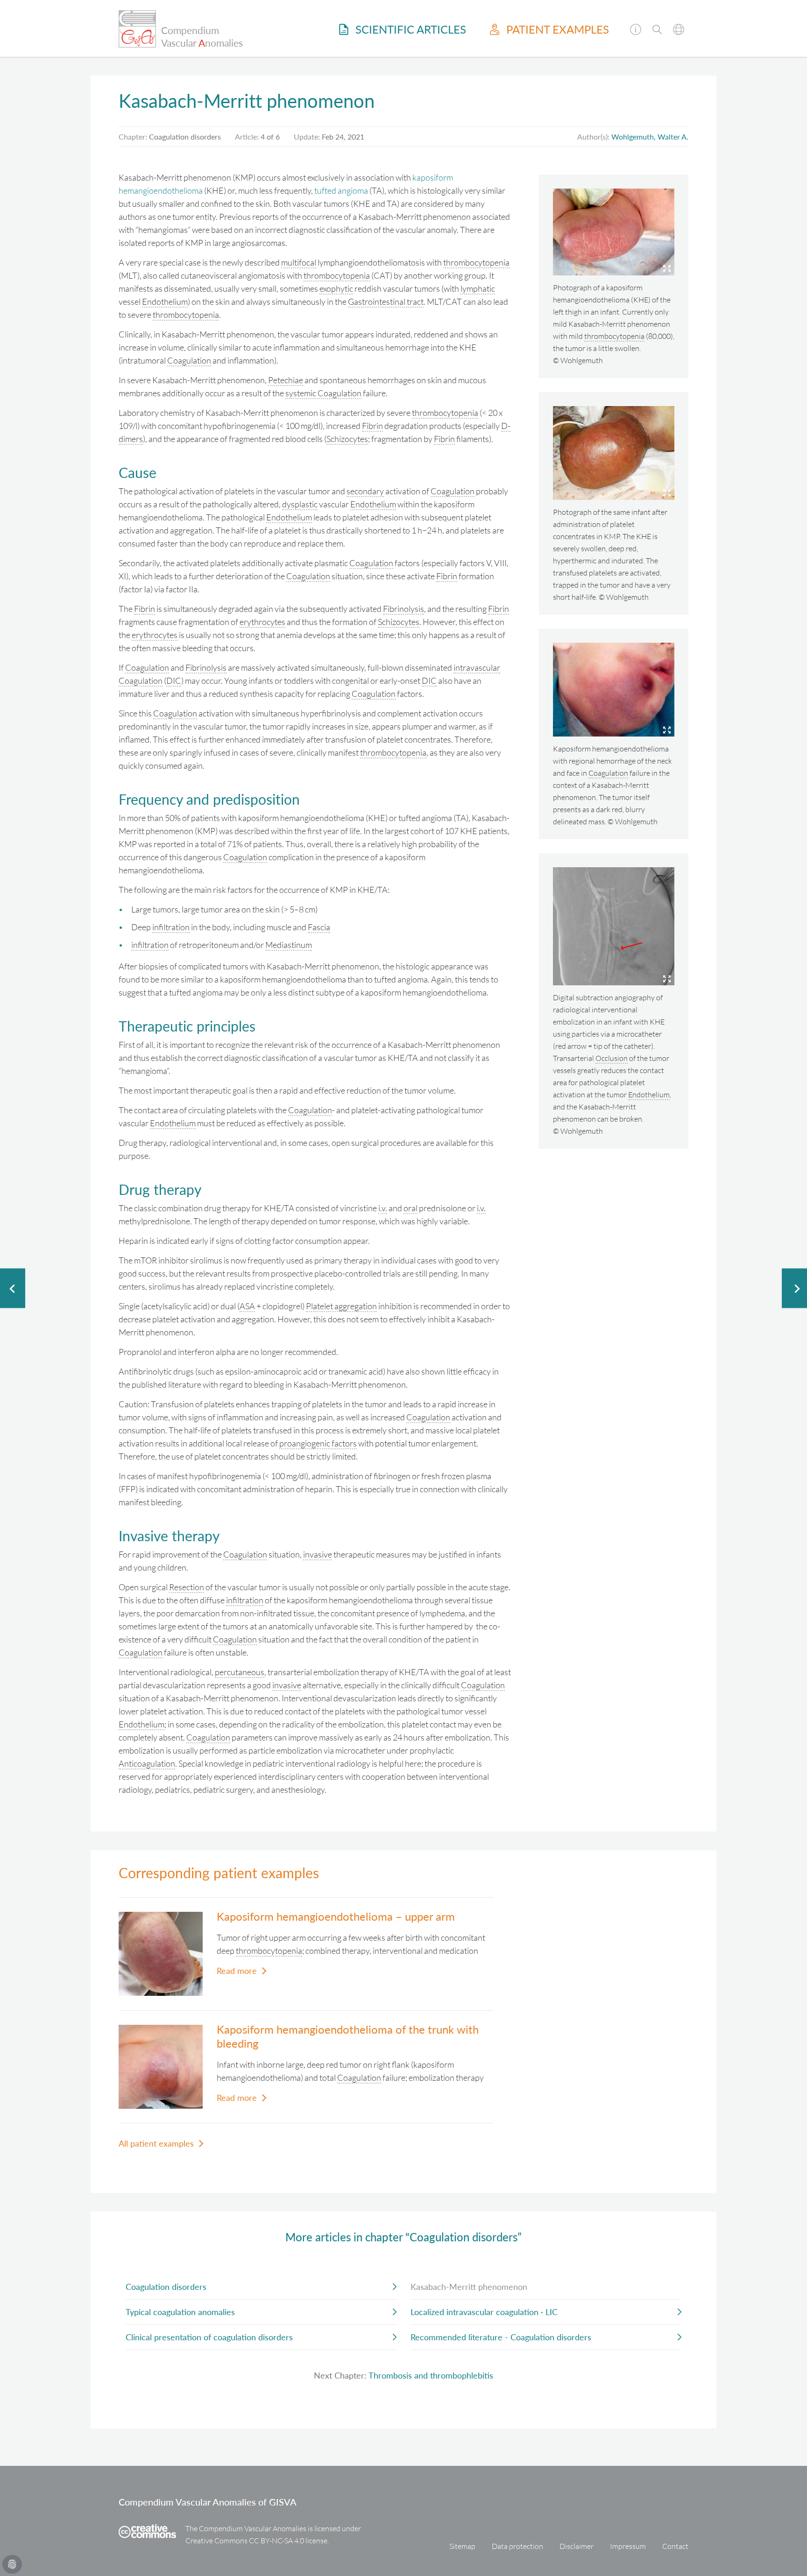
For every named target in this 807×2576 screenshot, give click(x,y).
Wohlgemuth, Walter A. (650, 137)
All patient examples (156, 2143)
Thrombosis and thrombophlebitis (431, 2375)
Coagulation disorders (166, 2287)
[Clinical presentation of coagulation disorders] (13, 1288)
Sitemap (462, 2546)
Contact (675, 2546)
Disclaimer (577, 2546)
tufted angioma (341, 190)
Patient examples (556, 29)
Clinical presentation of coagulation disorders (209, 2337)
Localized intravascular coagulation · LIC (484, 2312)
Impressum (628, 2546)
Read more (237, 1971)
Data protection (517, 2546)
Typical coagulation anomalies (180, 2312)
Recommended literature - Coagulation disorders (501, 2337)
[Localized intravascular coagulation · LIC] (794, 1288)
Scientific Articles (409, 29)
